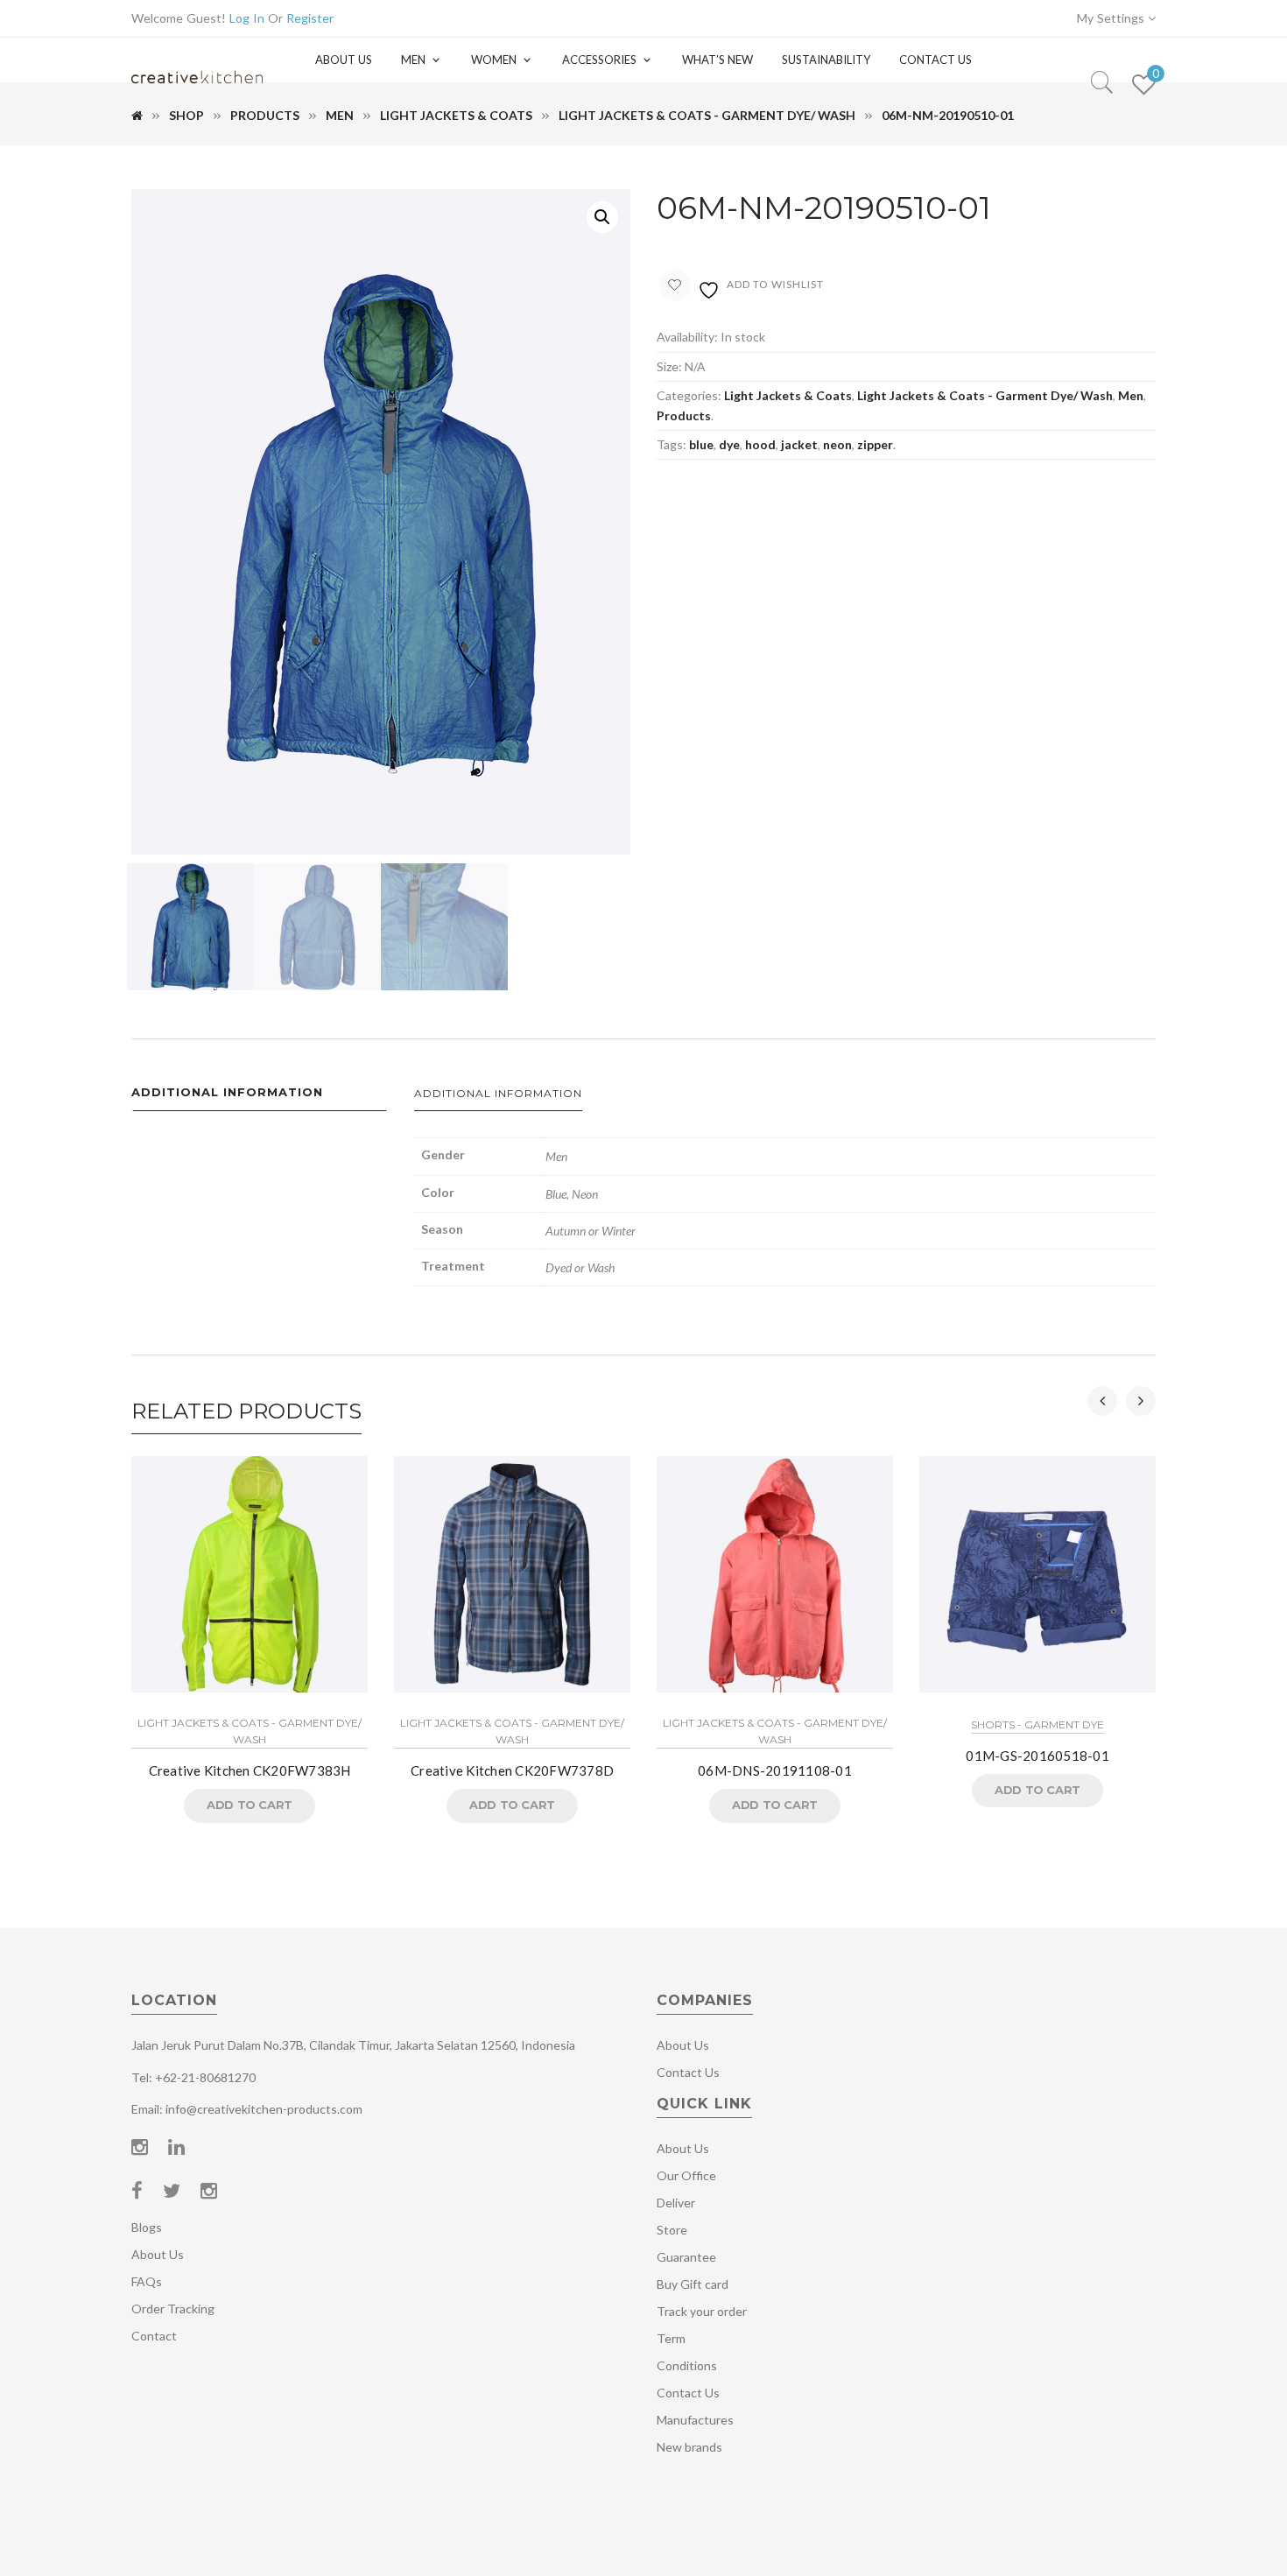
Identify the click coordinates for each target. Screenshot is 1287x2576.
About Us (344, 60)
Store (672, 2230)
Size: (669, 366)
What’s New (717, 60)
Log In (247, 18)
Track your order (702, 2311)
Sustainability (826, 60)
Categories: (689, 395)
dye (729, 444)
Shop (186, 115)
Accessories (599, 60)
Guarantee (686, 2257)
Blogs (147, 2227)
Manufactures (695, 2420)
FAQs (147, 2281)
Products (265, 115)
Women (494, 60)
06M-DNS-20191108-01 (775, 1770)
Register (310, 18)
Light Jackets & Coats (456, 115)
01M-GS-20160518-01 (1037, 1756)
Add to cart (250, 1805)
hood (760, 444)
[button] (602, 217)
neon (837, 444)
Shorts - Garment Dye (1037, 1724)
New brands (689, 2447)
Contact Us (935, 60)
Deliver (676, 2203)
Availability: (687, 337)
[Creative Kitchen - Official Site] (197, 94)
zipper (875, 444)
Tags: (672, 444)
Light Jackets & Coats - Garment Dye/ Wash (707, 115)
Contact (154, 2336)
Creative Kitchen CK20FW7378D (512, 1770)
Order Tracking (173, 2309)
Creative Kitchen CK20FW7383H (250, 1770)
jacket (799, 444)
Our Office (686, 2175)
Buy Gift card (693, 2284)
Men (413, 60)
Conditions (687, 2365)
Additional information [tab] (227, 1092)
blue (701, 444)
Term (671, 2338)
